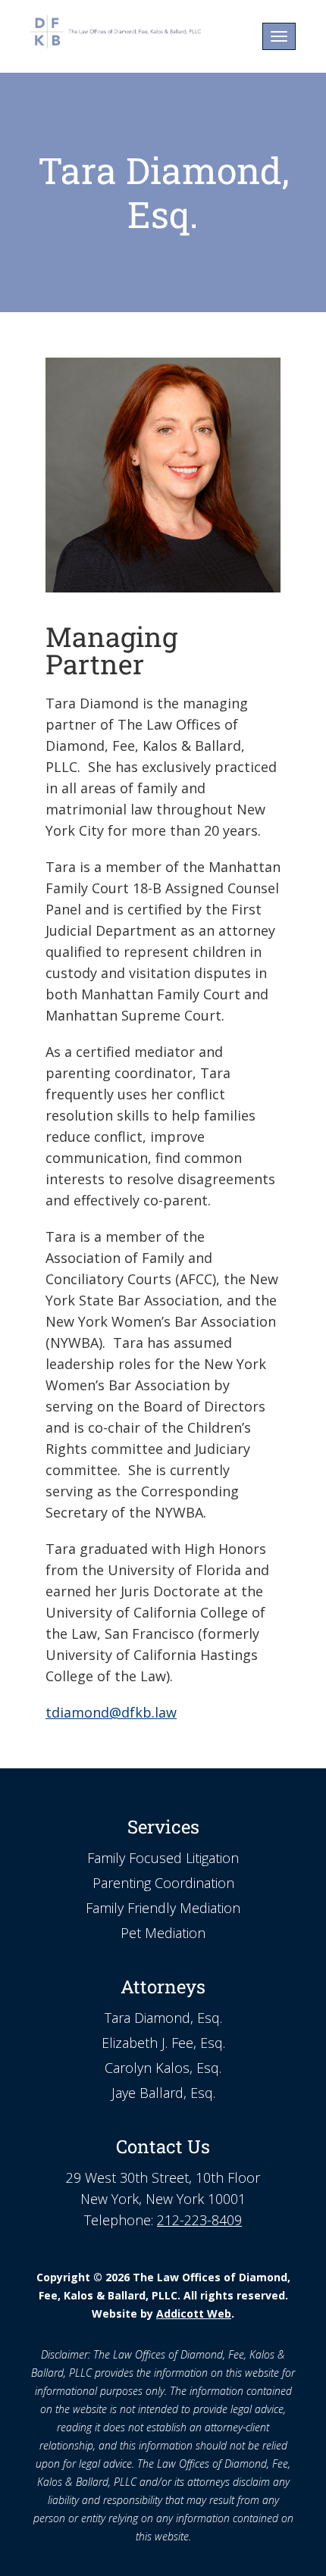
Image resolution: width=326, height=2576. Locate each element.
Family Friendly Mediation (163, 1908)
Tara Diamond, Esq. (163, 2018)
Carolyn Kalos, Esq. (163, 2068)
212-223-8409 (199, 2220)
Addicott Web (194, 2313)
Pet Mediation (163, 1933)
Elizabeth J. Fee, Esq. (163, 2043)
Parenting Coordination (163, 1883)
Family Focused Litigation (163, 1858)
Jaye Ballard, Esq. (163, 2093)
